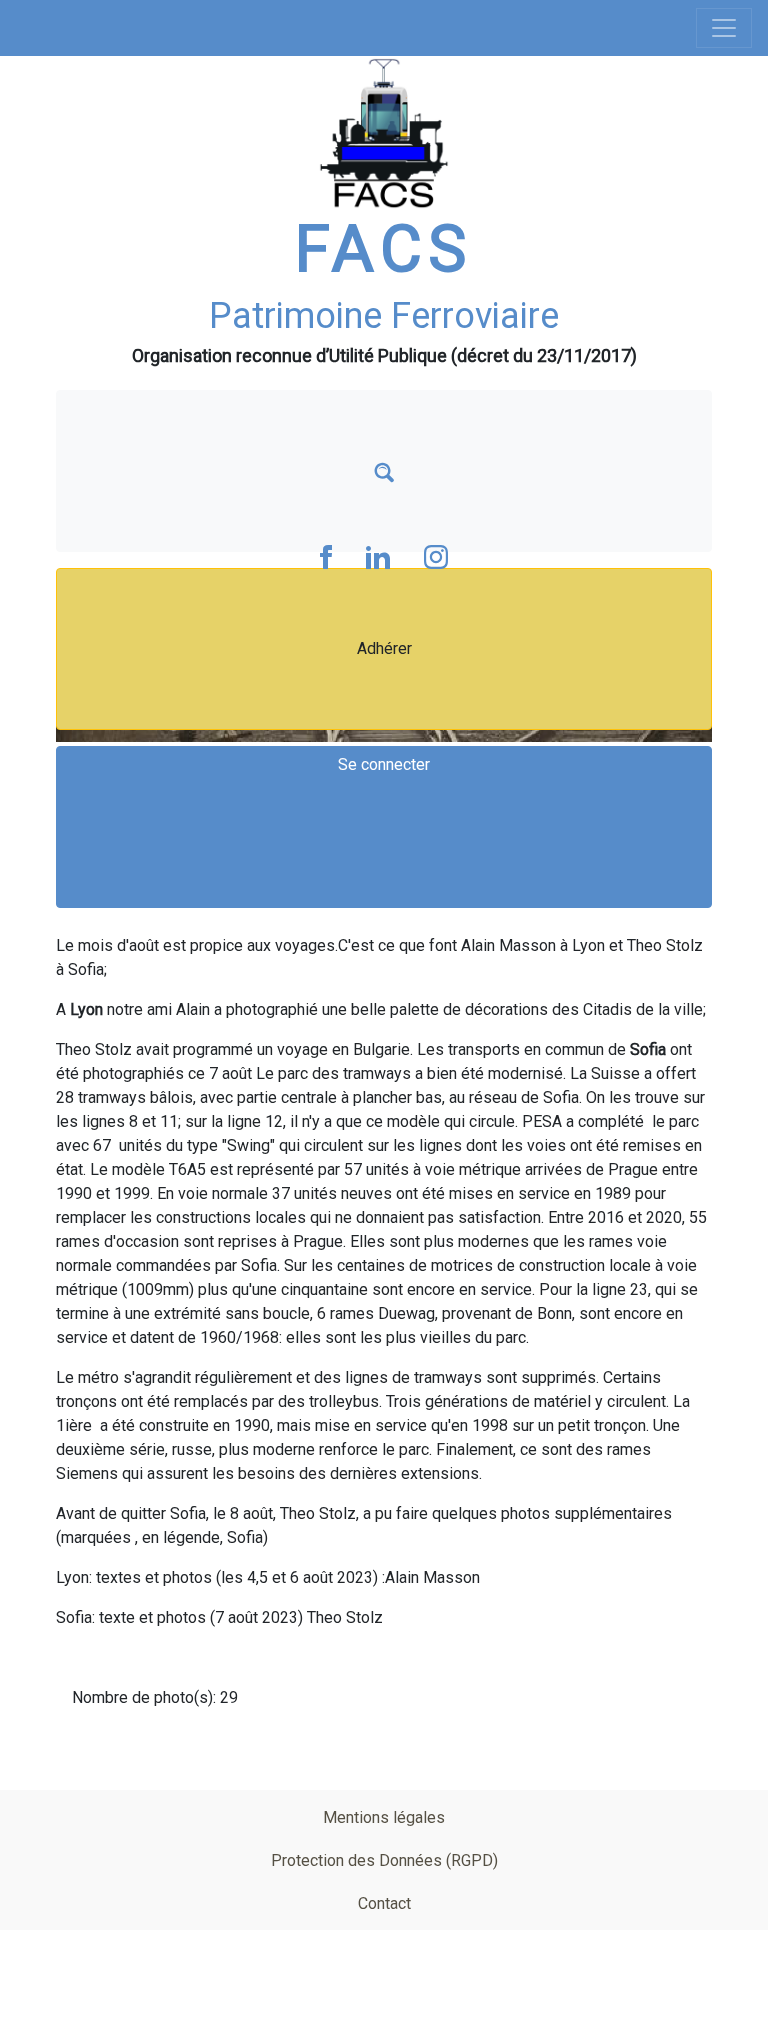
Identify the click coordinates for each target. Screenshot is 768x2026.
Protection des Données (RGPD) (384, 1860)
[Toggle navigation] (724, 28)
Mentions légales (384, 1817)
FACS (384, 249)
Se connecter (384, 764)
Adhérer (384, 648)
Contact (384, 1903)
